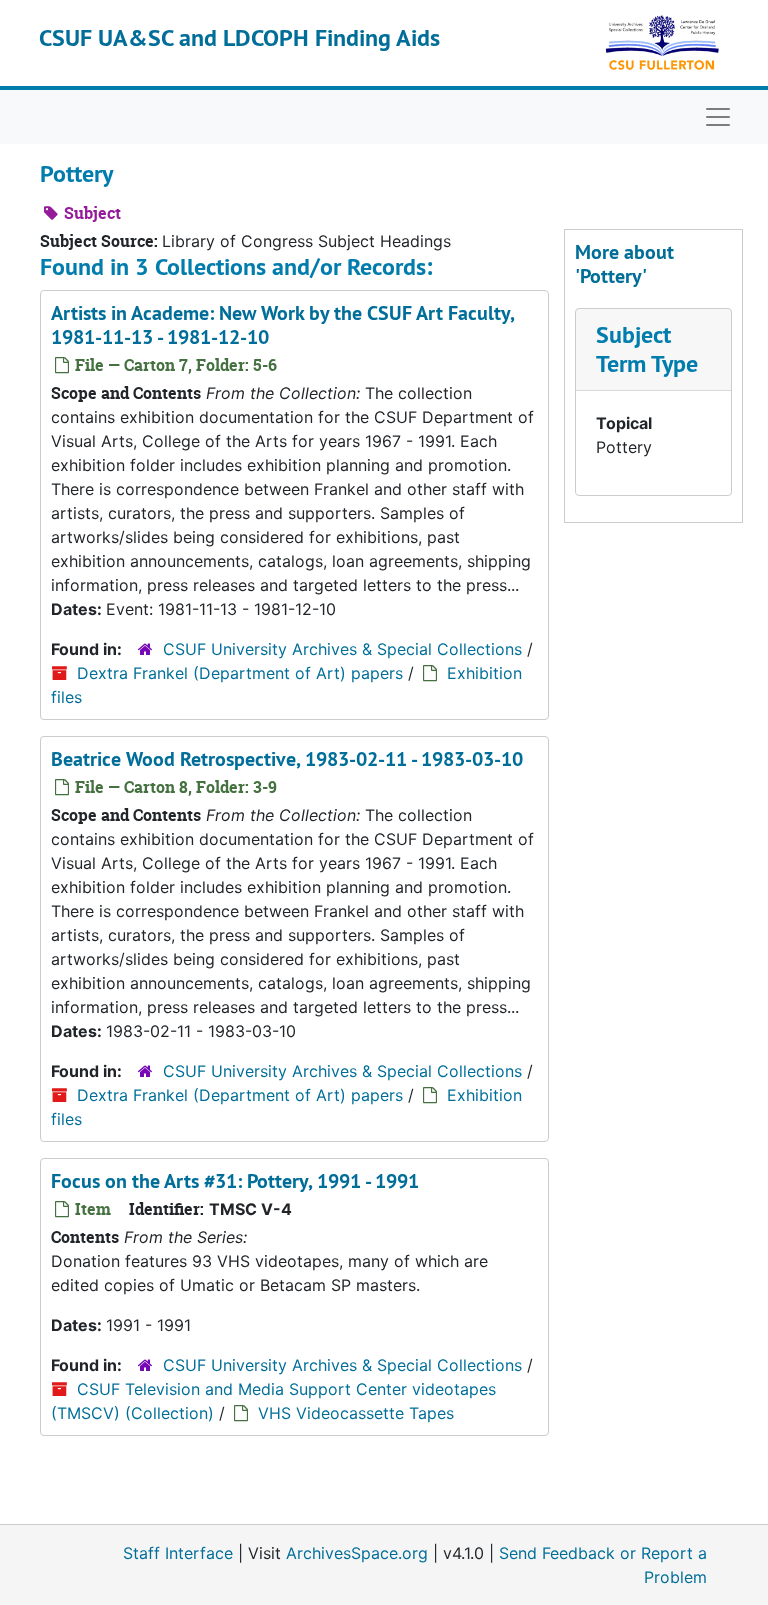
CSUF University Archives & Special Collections (342, 649)
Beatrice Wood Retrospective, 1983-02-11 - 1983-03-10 (287, 759)
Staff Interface (178, 1553)
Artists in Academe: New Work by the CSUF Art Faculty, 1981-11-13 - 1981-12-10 (282, 325)
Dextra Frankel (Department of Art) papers (240, 673)
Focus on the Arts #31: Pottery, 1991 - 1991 (235, 1181)
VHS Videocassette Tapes (356, 1413)
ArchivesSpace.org (357, 1553)
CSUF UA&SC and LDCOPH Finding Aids (239, 37)
